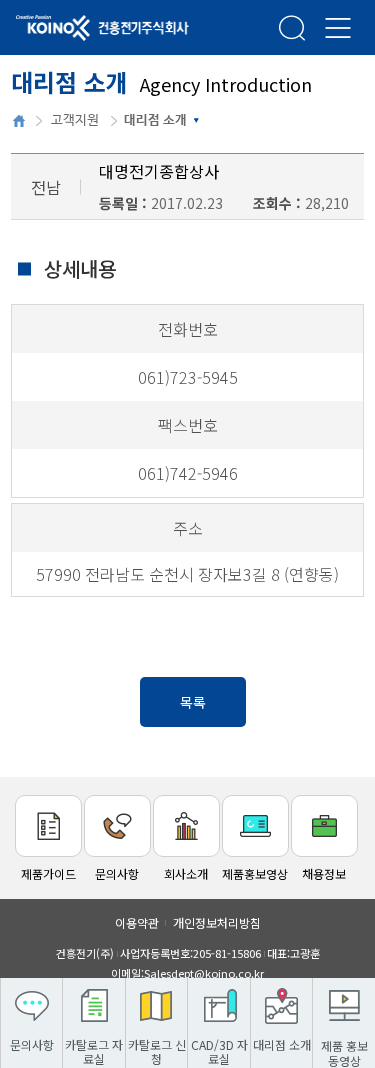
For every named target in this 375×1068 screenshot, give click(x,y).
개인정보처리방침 (217, 922)
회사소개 (186, 873)
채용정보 (324, 873)
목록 (193, 702)
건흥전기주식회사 (75, 29)
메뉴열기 (338, 27)
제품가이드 (48, 873)
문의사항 (117, 873)
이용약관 (137, 922)
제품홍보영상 (255, 873)
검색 (292, 27)
